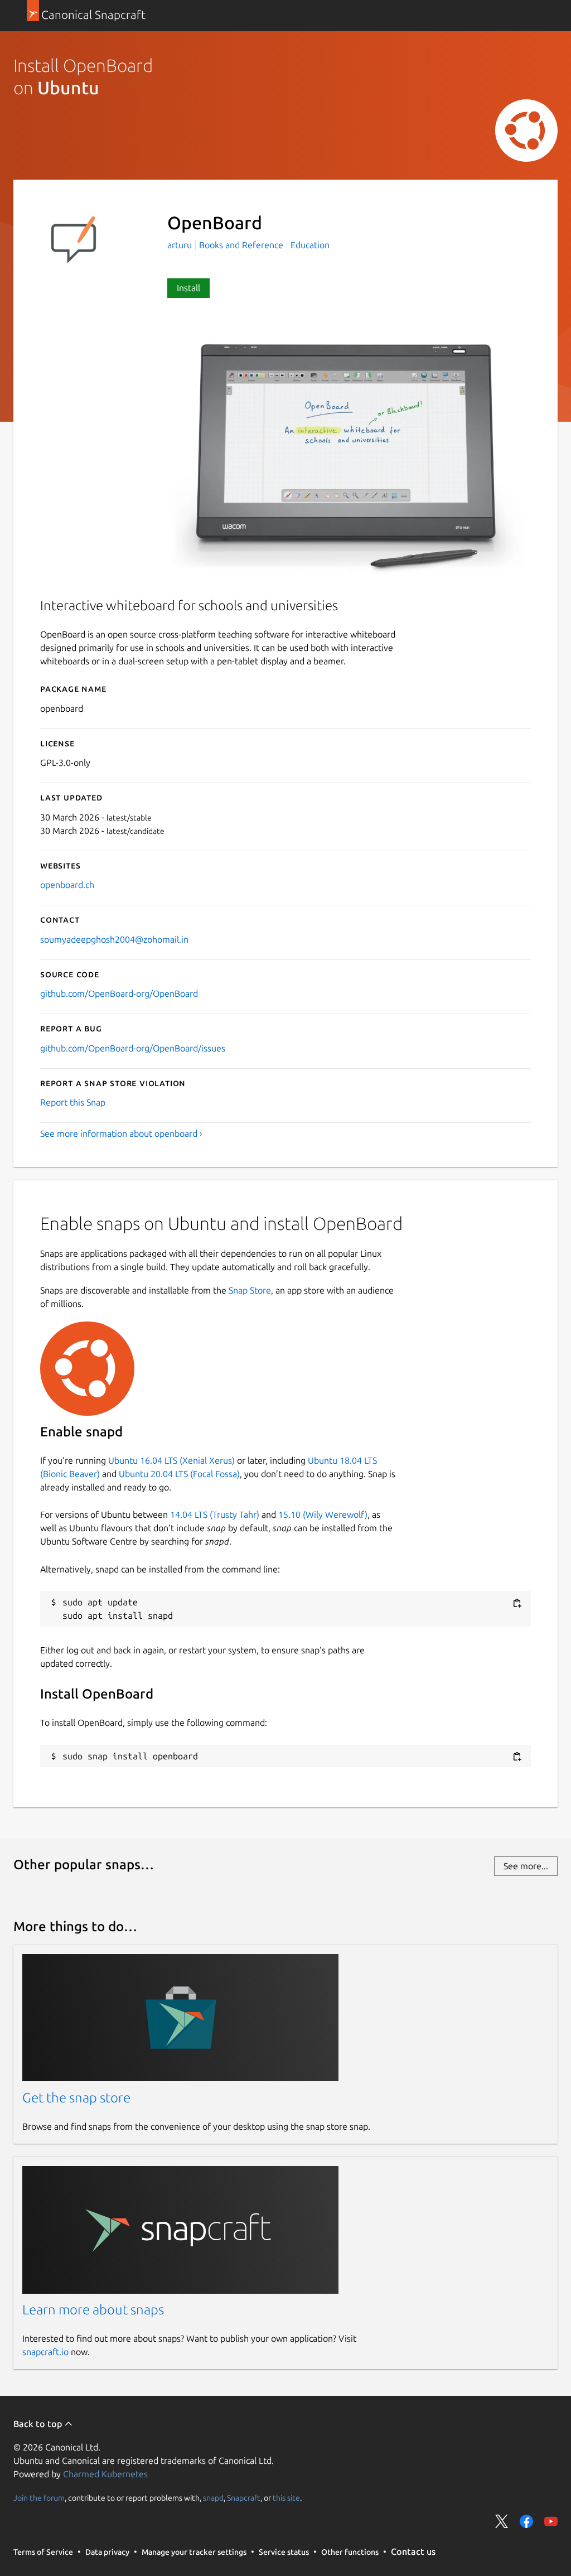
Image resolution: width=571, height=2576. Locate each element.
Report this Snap (73, 1102)
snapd (213, 2497)
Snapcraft (244, 2497)
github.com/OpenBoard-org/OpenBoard (119, 993)
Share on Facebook (526, 2521)
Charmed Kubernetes (105, 2474)
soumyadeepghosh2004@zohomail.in (114, 939)
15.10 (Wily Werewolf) (323, 1514)
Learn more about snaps (93, 2310)
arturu (181, 245)
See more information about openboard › (121, 1133)
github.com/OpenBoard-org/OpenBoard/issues (133, 1048)
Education (310, 245)
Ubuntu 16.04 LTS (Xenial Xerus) (171, 1460)
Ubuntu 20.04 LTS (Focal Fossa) (179, 1474)
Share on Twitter (502, 2521)
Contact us (413, 2551)
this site (286, 2497)
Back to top (39, 2424)
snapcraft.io (45, 2352)
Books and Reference (241, 245)
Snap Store (250, 1290)
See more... (526, 1866)
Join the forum (39, 2497)
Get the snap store (76, 2098)
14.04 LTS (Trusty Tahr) (215, 1514)
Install (188, 288)
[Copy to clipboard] (517, 1603)
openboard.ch (67, 885)
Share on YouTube (551, 2521)
